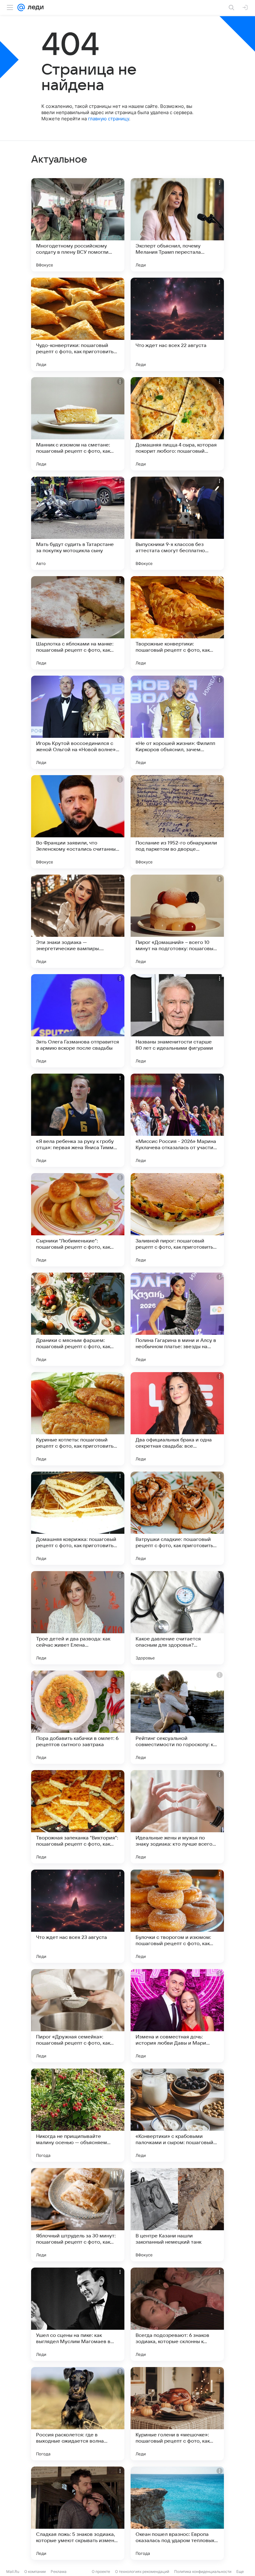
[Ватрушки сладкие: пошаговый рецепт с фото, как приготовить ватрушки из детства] (177, 1518)
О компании (35, 2571)
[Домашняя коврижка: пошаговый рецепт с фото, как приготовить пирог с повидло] (78, 1518)
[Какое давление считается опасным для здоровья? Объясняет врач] (177, 1618)
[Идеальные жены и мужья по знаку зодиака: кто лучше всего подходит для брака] (177, 1817)
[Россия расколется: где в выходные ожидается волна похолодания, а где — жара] (78, 2414)
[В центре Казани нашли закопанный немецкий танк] (177, 2215)
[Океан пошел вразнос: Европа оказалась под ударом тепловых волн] (177, 2513)
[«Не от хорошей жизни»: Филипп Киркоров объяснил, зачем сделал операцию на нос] (177, 722)
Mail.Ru (13, 2571)
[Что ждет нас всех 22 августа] (177, 324)
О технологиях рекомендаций (142, 2571)
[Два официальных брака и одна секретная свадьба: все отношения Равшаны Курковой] (177, 1419)
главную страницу (109, 119)
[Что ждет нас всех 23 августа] (78, 1916)
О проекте (101, 2571)
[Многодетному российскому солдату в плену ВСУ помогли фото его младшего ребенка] (78, 225)
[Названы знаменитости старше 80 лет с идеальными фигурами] (177, 1021)
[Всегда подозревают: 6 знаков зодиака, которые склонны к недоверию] (177, 2314)
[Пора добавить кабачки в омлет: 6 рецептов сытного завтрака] (78, 1717)
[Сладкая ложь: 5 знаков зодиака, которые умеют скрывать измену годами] (78, 2513)
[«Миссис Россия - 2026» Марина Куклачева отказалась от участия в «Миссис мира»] (177, 1120)
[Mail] (21, 7)
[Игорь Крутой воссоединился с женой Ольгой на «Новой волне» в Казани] (78, 722)
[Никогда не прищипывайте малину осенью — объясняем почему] (78, 2115)
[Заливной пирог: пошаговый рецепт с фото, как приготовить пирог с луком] (177, 1220)
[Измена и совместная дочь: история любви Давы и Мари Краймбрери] (177, 2016)
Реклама (59, 2571)
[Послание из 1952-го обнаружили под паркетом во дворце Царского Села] (177, 822)
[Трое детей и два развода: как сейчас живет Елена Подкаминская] (78, 1618)
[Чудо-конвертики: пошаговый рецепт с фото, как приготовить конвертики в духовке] (78, 324)
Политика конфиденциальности (203, 2571)
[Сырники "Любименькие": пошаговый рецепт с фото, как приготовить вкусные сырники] (78, 1220)
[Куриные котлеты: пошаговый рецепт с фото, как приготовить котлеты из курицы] (78, 1419)
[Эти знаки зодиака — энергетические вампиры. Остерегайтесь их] (78, 921)
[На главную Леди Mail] (34, 7)
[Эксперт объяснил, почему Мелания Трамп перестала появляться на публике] (177, 225)
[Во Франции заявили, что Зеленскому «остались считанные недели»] (78, 822)
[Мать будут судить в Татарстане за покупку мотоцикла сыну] (78, 523)
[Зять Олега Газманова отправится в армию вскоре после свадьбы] (78, 1021)
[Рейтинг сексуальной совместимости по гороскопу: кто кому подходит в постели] (177, 1717)
